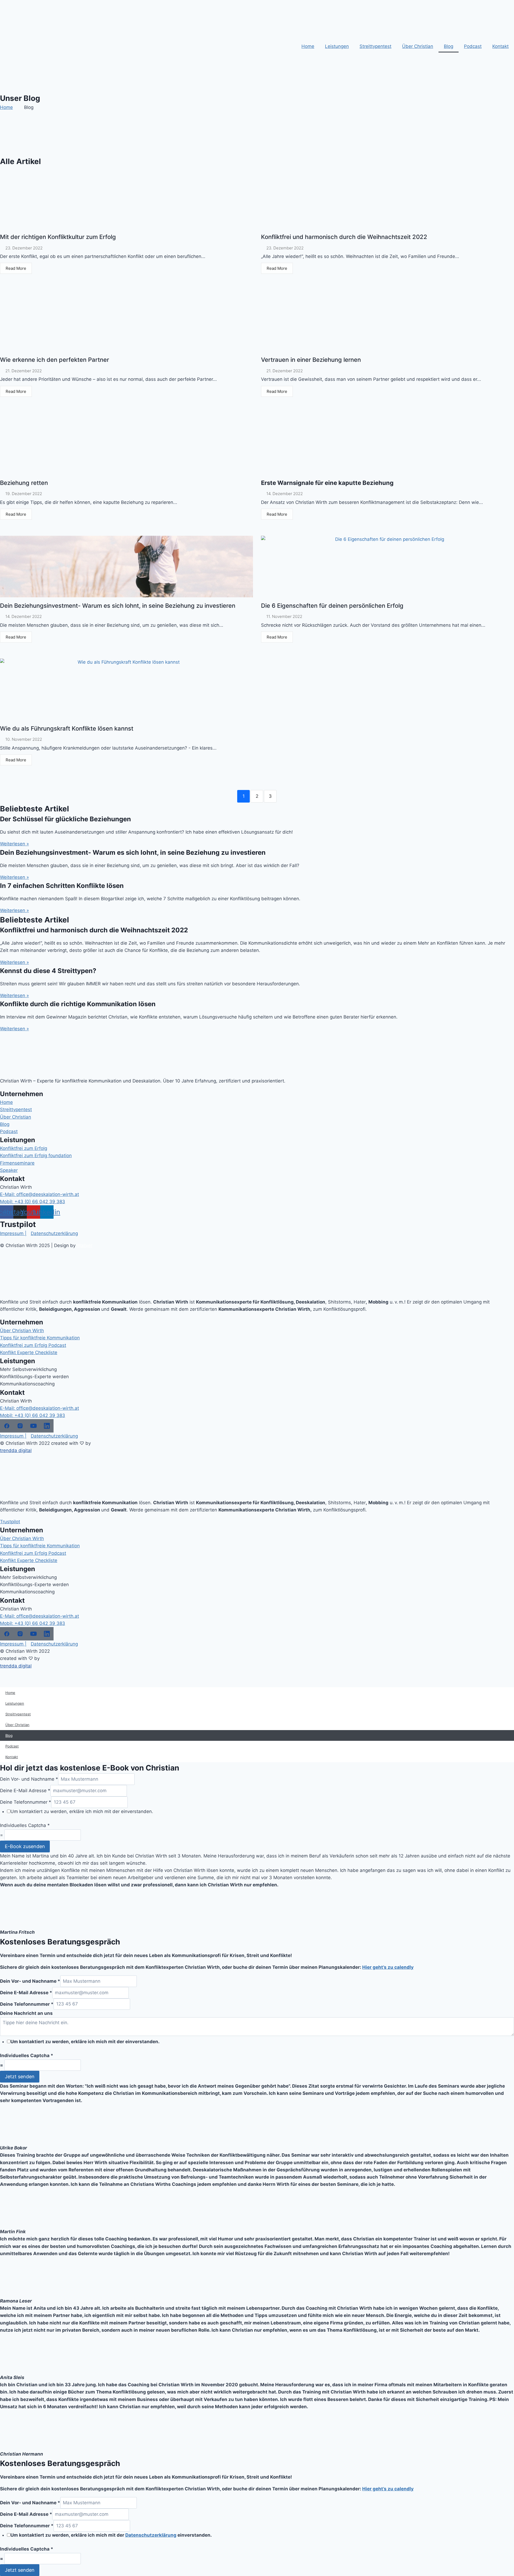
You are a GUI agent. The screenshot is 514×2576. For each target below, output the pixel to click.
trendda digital (16, 1450)
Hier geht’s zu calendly (388, 1967)
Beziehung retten (24, 483)
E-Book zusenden (25, 1846)
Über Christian (418, 46)
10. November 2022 (24, 739)
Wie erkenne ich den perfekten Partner (54, 360)
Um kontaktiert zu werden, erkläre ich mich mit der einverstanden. (82, 1811)
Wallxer (85, 1245)
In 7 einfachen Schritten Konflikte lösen (62, 886)
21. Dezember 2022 (24, 371)
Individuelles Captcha (25, 1825)
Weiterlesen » (14, 844)
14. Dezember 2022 (285, 494)
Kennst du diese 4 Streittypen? (48, 971)
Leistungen (337, 46)
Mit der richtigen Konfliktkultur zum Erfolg (58, 237)
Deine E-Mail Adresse (25, 1791)
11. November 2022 (284, 616)
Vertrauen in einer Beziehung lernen (311, 360)
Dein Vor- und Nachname (29, 1779)
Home (308, 46)
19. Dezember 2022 (24, 494)
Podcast (473, 46)
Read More (16, 268)
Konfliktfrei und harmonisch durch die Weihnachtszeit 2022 (344, 237)
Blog (449, 46)
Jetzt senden (20, 2077)
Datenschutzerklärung (151, 2535)
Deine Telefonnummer (26, 1802)
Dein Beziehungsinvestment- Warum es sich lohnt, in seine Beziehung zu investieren (118, 606)
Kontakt (500, 46)
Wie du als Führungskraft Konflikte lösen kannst (67, 728)
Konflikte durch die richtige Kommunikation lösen (78, 1004)
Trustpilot (10, 1522)
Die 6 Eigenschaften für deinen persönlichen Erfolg (332, 606)
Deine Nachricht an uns (26, 2013)
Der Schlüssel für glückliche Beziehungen (65, 819)
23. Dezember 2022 (24, 248)
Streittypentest (375, 46)
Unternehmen (22, 1094)
